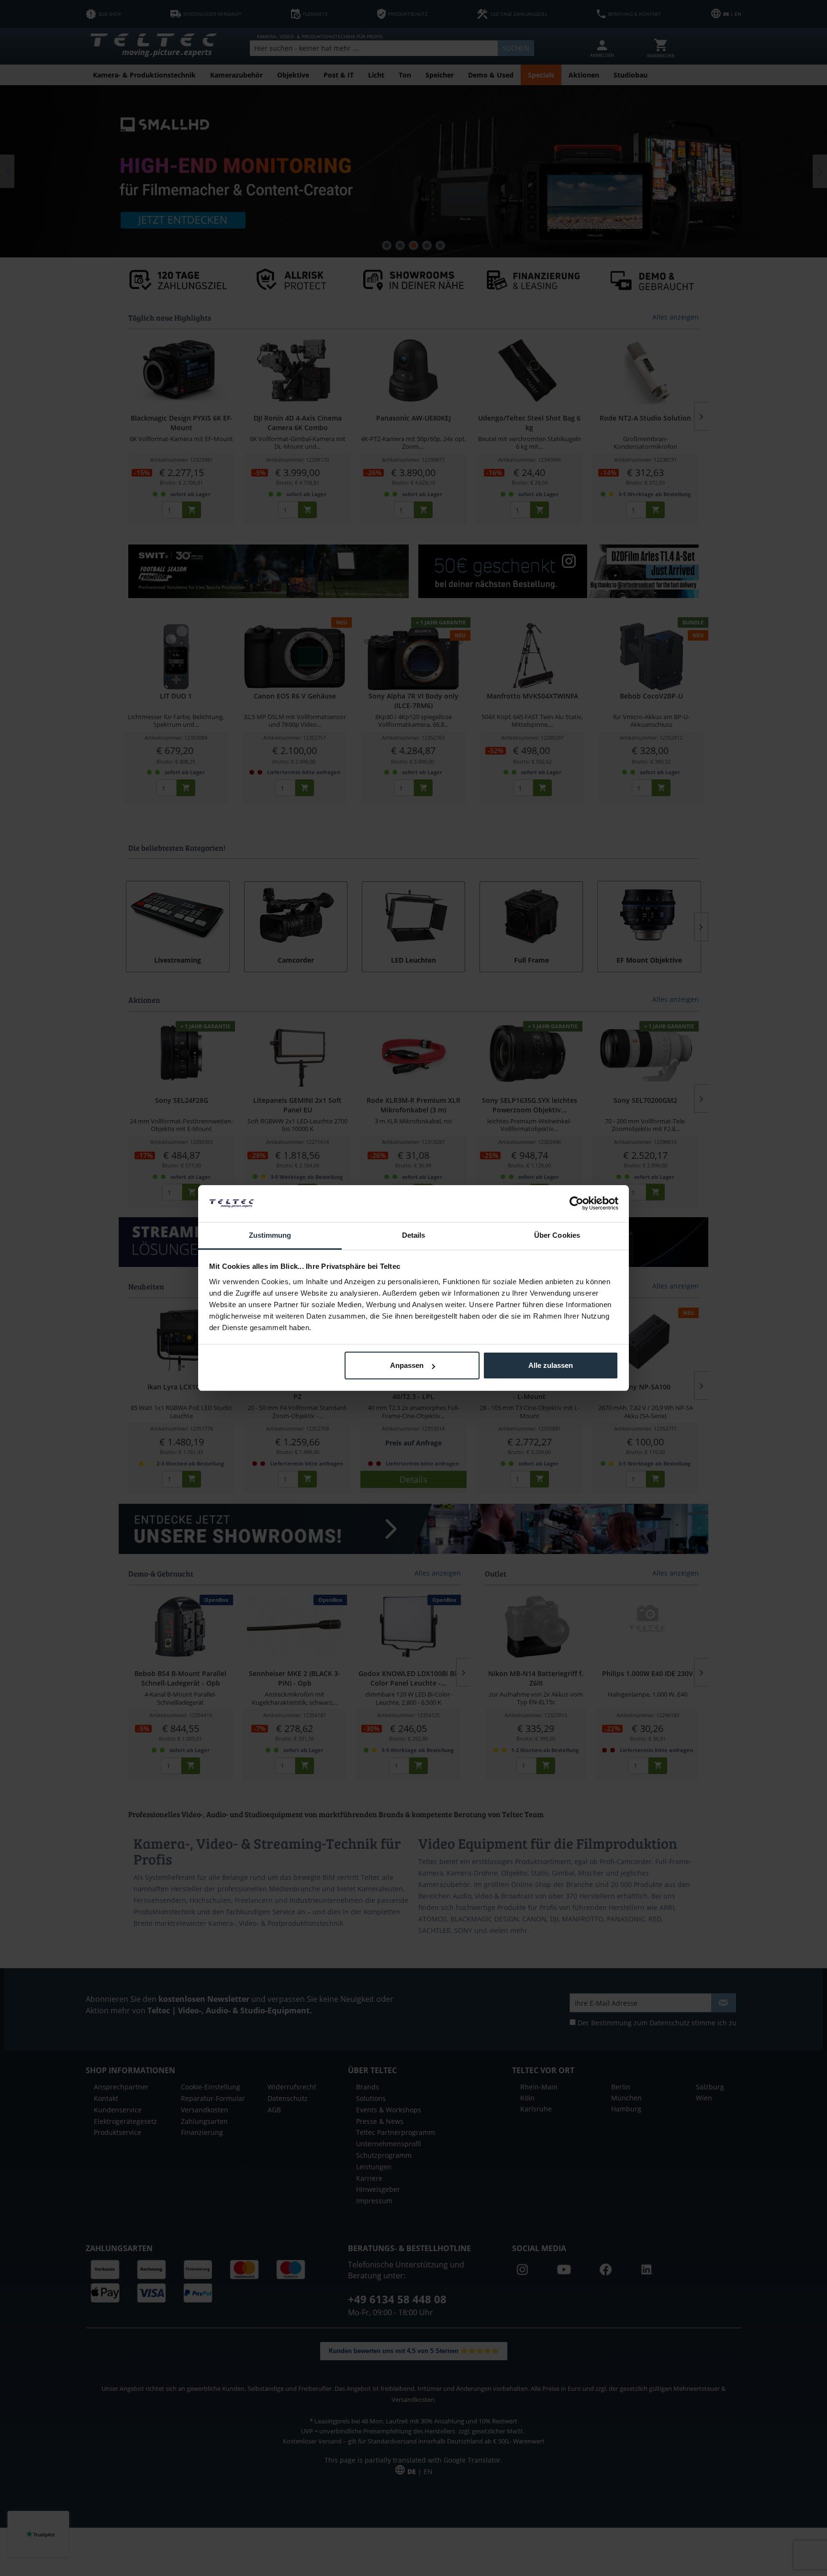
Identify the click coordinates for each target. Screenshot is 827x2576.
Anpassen (407, 1365)
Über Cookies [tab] (557, 1235)
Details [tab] (414, 1235)
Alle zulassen (551, 1365)
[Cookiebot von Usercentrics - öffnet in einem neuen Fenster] (576, 1203)
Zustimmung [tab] (270, 1235)
